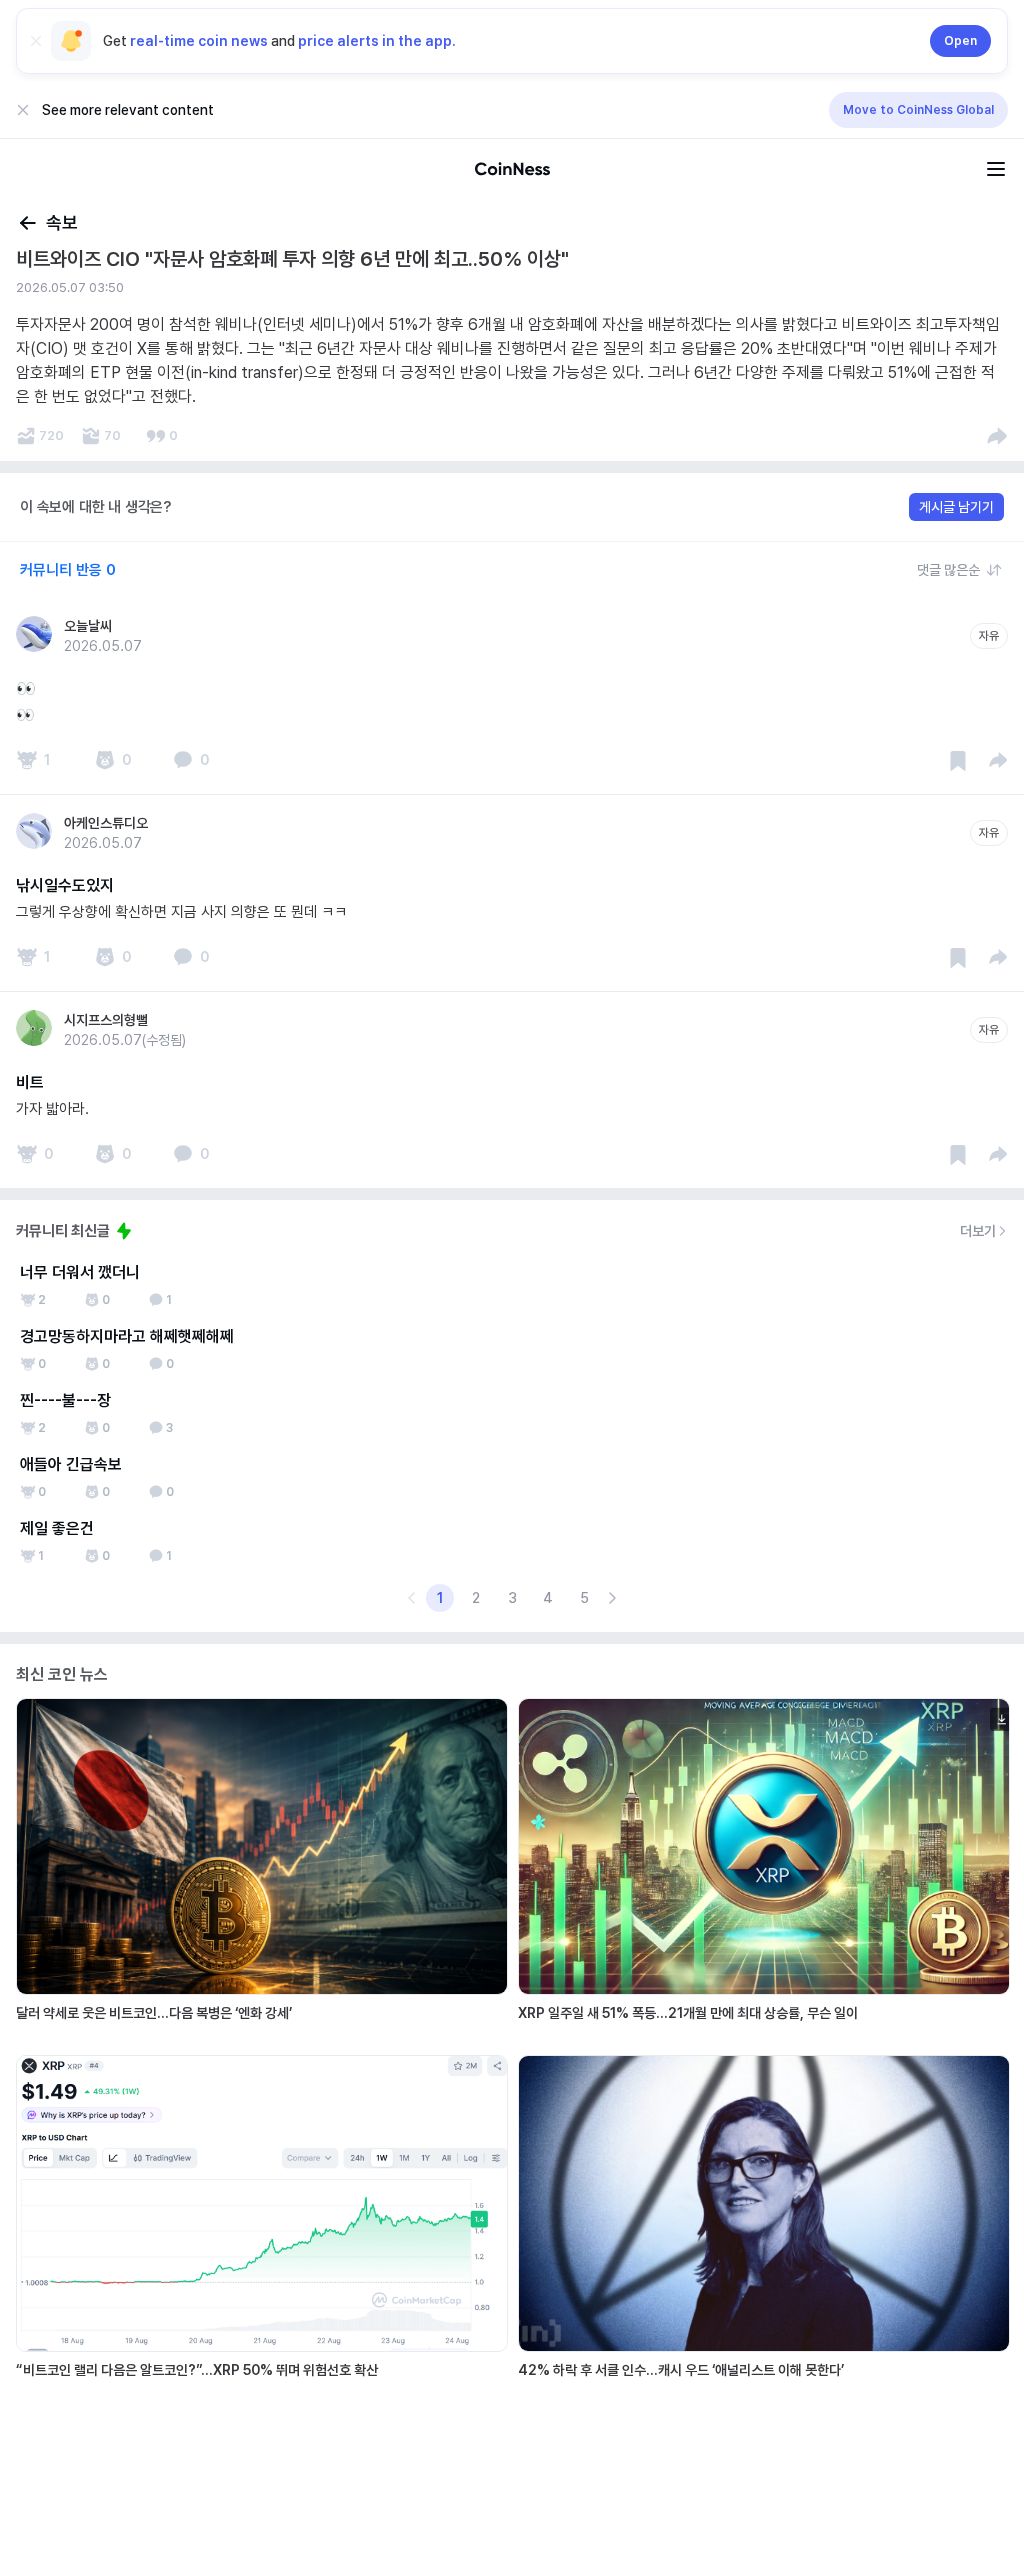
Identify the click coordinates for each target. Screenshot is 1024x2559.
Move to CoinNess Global (918, 110)
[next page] (612, 1598)
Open (960, 41)
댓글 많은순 (948, 570)
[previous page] (412, 1598)
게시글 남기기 (956, 507)
